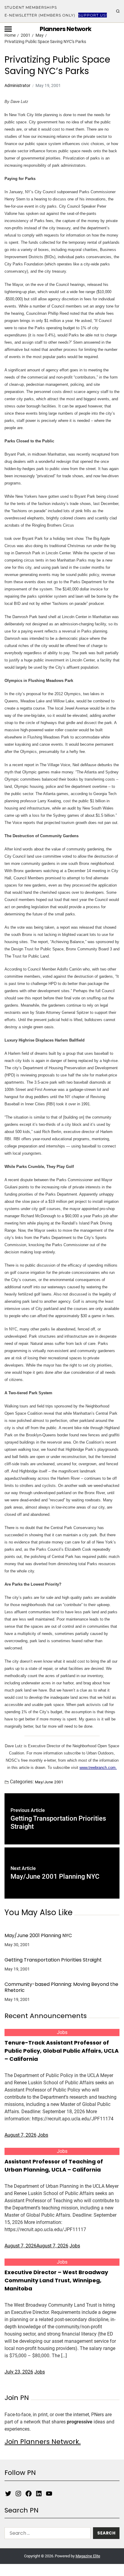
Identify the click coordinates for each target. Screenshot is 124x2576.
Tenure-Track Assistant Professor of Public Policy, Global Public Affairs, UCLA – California (62, 2051)
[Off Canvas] (8, 29)
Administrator (17, 85)
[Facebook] (29, 2494)
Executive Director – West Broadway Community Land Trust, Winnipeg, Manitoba (56, 2280)
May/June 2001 (49, 1782)
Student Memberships (31, 7)
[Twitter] (8, 2494)
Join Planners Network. (43, 2442)
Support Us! (93, 15)
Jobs (62, 2032)
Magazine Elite (88, 2556)
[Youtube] (49, 2494)
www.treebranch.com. (98, 1768)
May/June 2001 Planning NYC (38, 1936)
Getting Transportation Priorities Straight (53, 1960)
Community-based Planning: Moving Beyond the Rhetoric (61, 1987)
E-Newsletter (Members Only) (40, 15)
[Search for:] (46, 2534)
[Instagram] (18, 2494)
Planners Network (65, 29)
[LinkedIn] (39, 2494)
